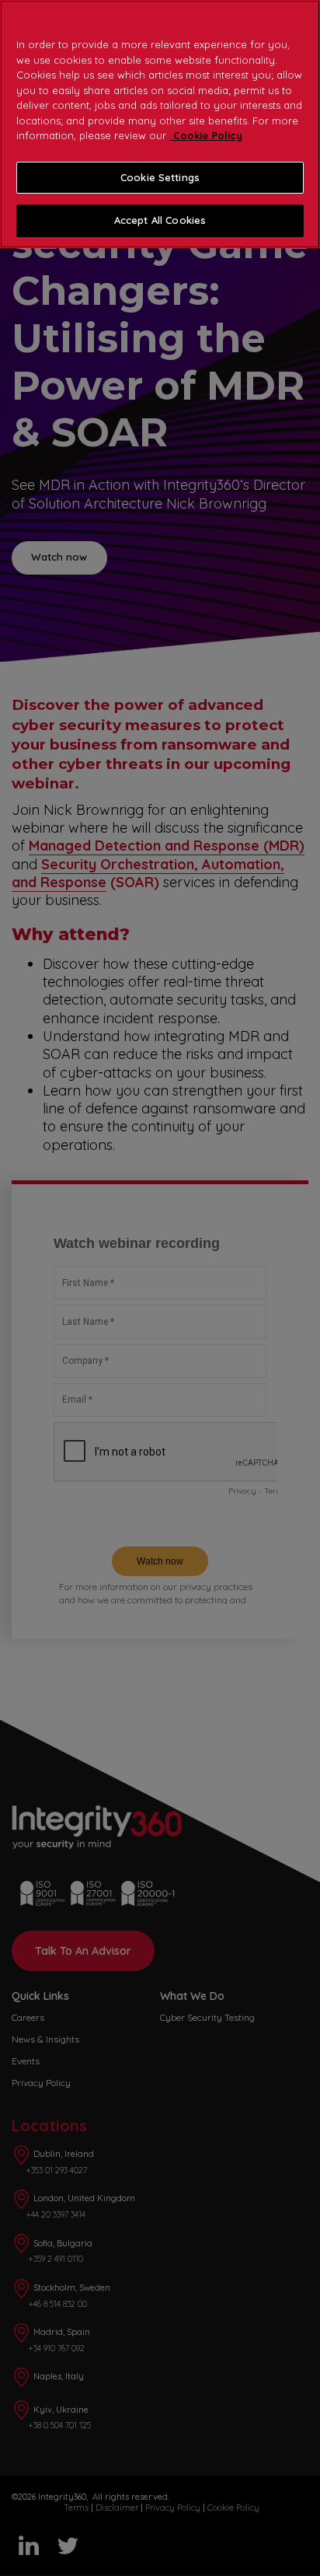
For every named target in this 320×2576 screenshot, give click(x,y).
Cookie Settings (160, 177)
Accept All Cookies (160, 220)
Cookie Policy (206, 135)
